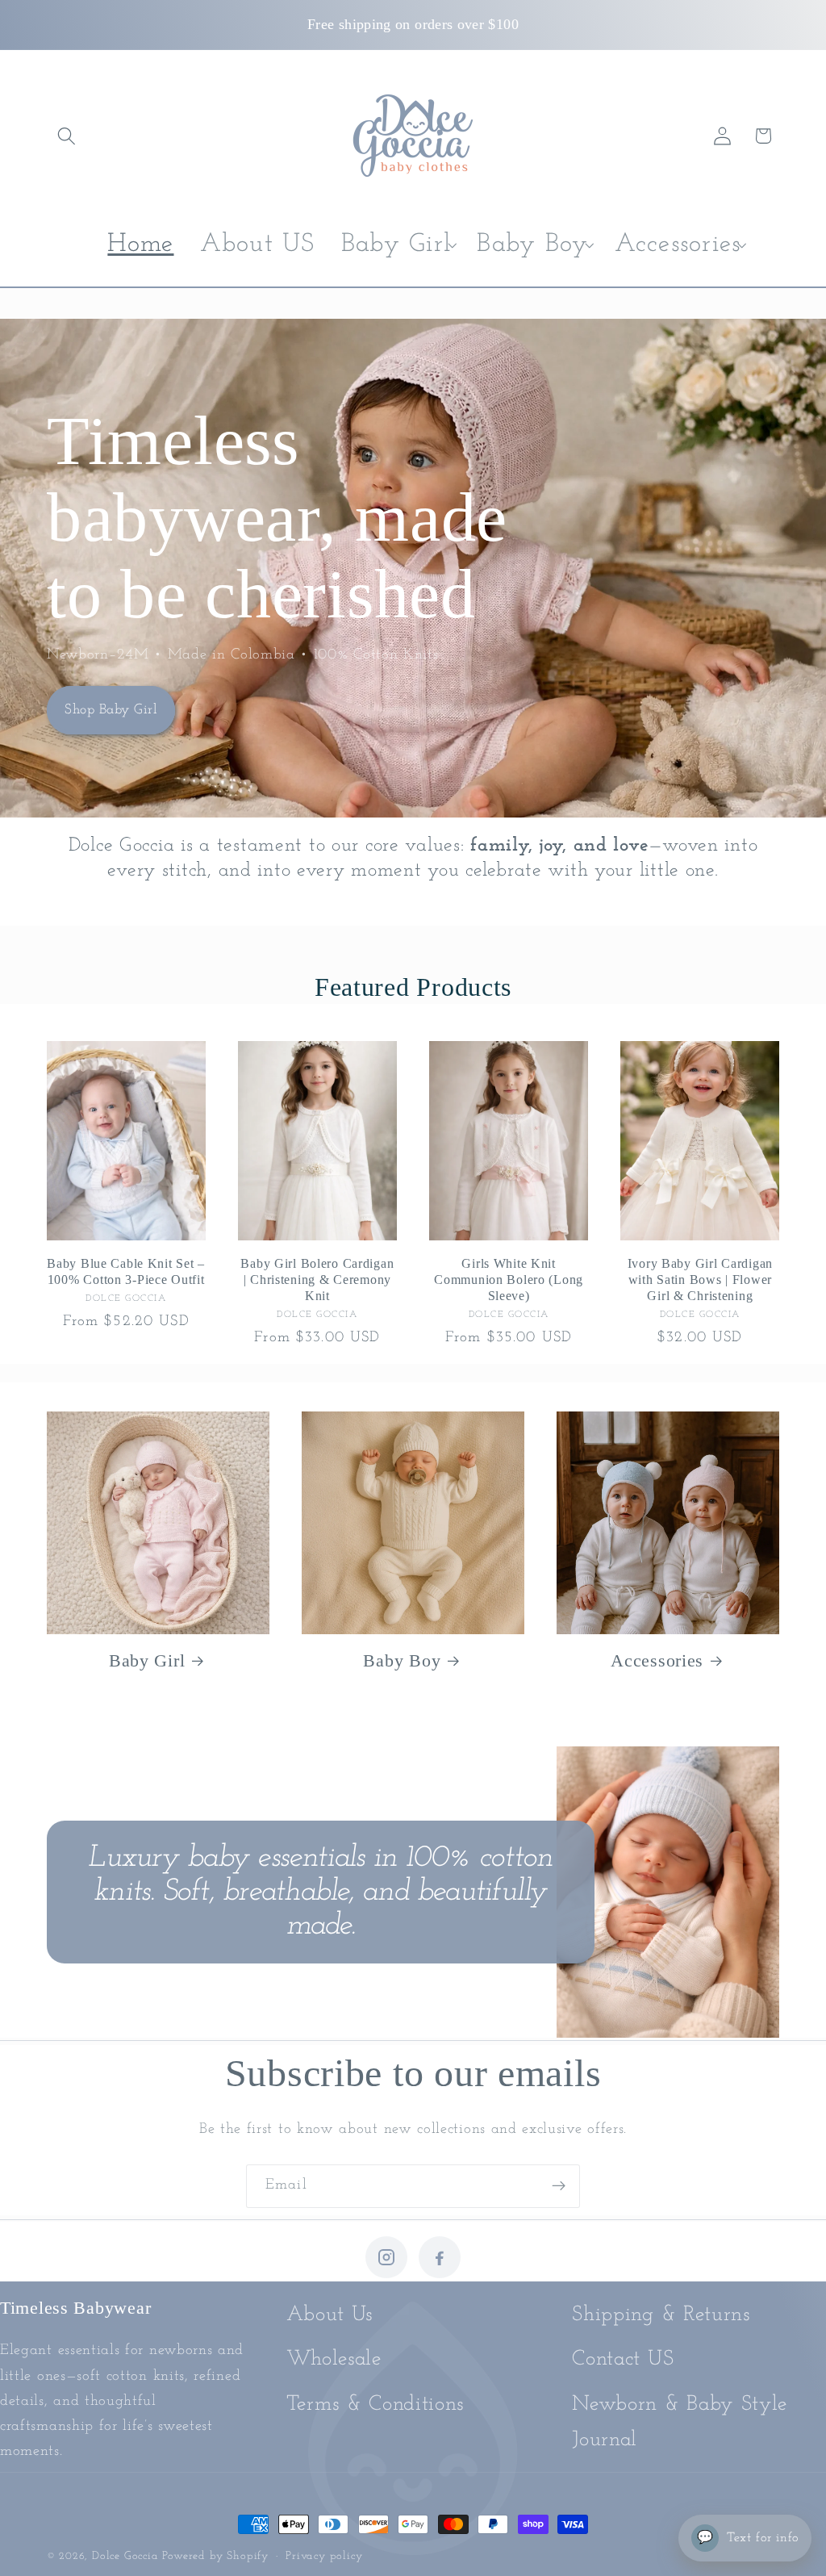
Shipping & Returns (661, 2315)
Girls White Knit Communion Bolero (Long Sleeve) (509, 1280)
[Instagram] (386, 2257)
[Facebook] (440, 2257)
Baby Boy (402, 1661)
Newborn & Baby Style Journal (680, 2422)
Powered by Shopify (215, 2556)
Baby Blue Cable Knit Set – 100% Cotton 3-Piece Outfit (126, 1271)
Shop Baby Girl (111, 709)
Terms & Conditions (375, 2405)
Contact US (623, 2359)
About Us (330, 2315)
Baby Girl (147, 1661)
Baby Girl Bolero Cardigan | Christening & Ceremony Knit (317, 1280)
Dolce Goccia (125, 2556)
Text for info (748, 2538)
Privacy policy (324, 2556)
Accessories (657, 1661)
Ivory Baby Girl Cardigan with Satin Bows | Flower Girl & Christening (700, 1280)
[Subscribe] (559, 2186)
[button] (67, 136)
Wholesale (334, 2359)
